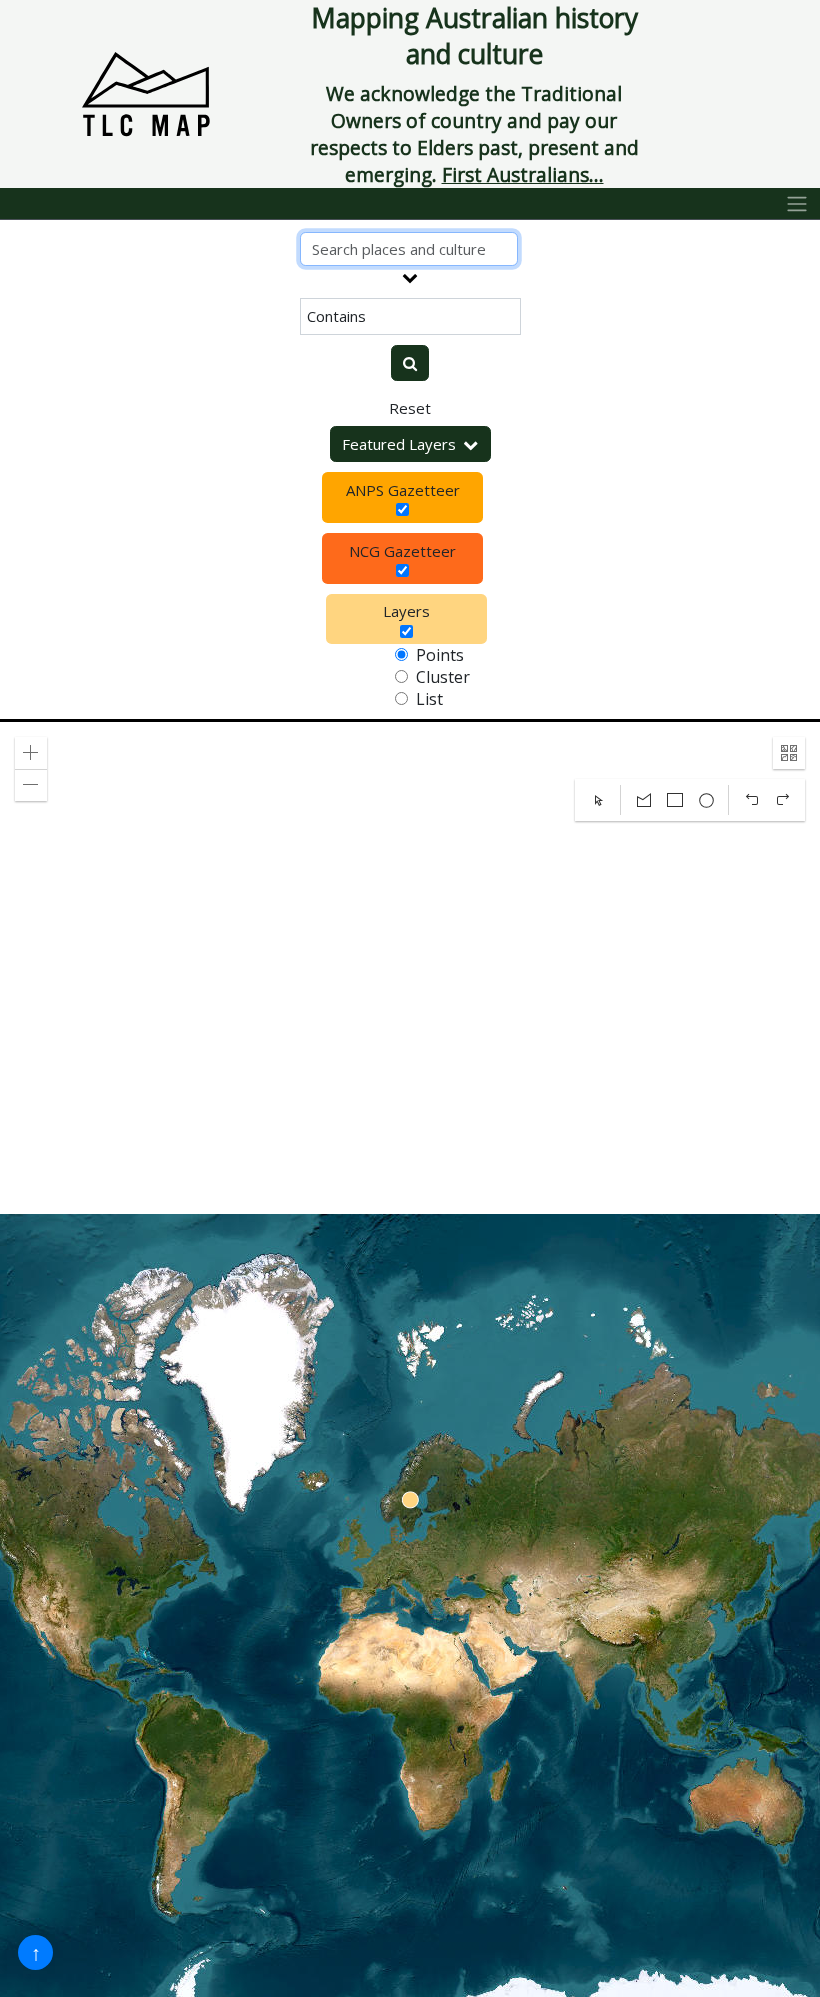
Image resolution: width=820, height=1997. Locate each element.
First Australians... (523, 174)
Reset (410, 408)
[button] (31, 753)
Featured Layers (399, 444)
